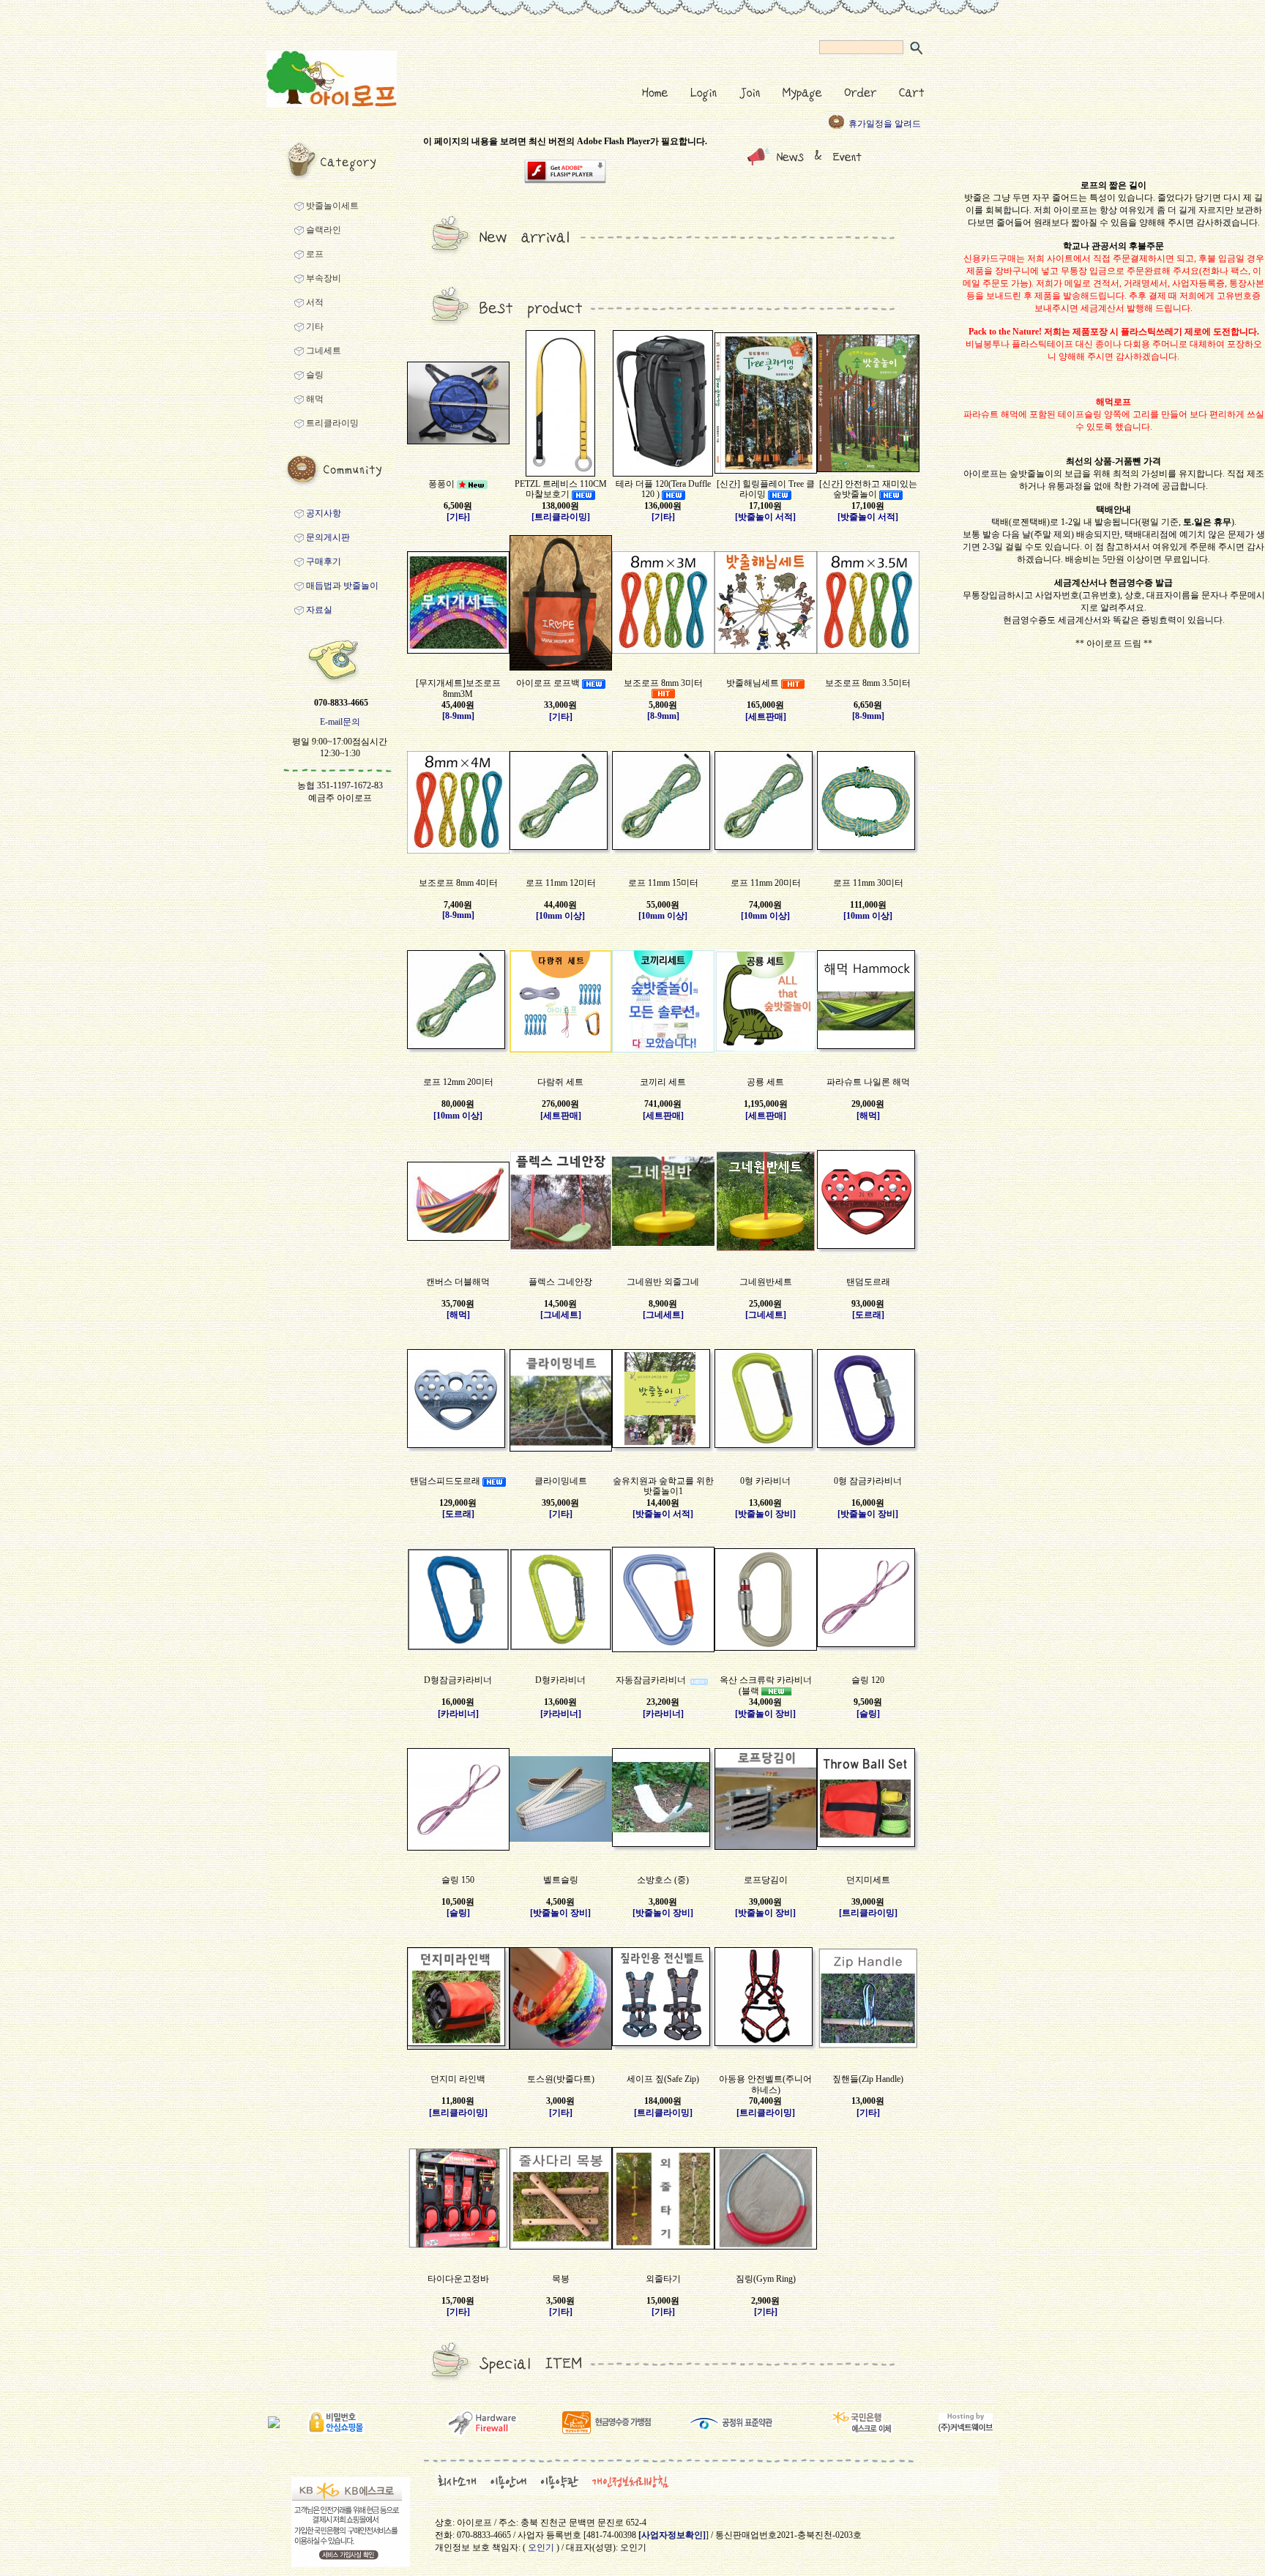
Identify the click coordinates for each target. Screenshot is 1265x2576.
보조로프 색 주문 (881, 124)
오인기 (541, 2547)
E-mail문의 (340, 722)
